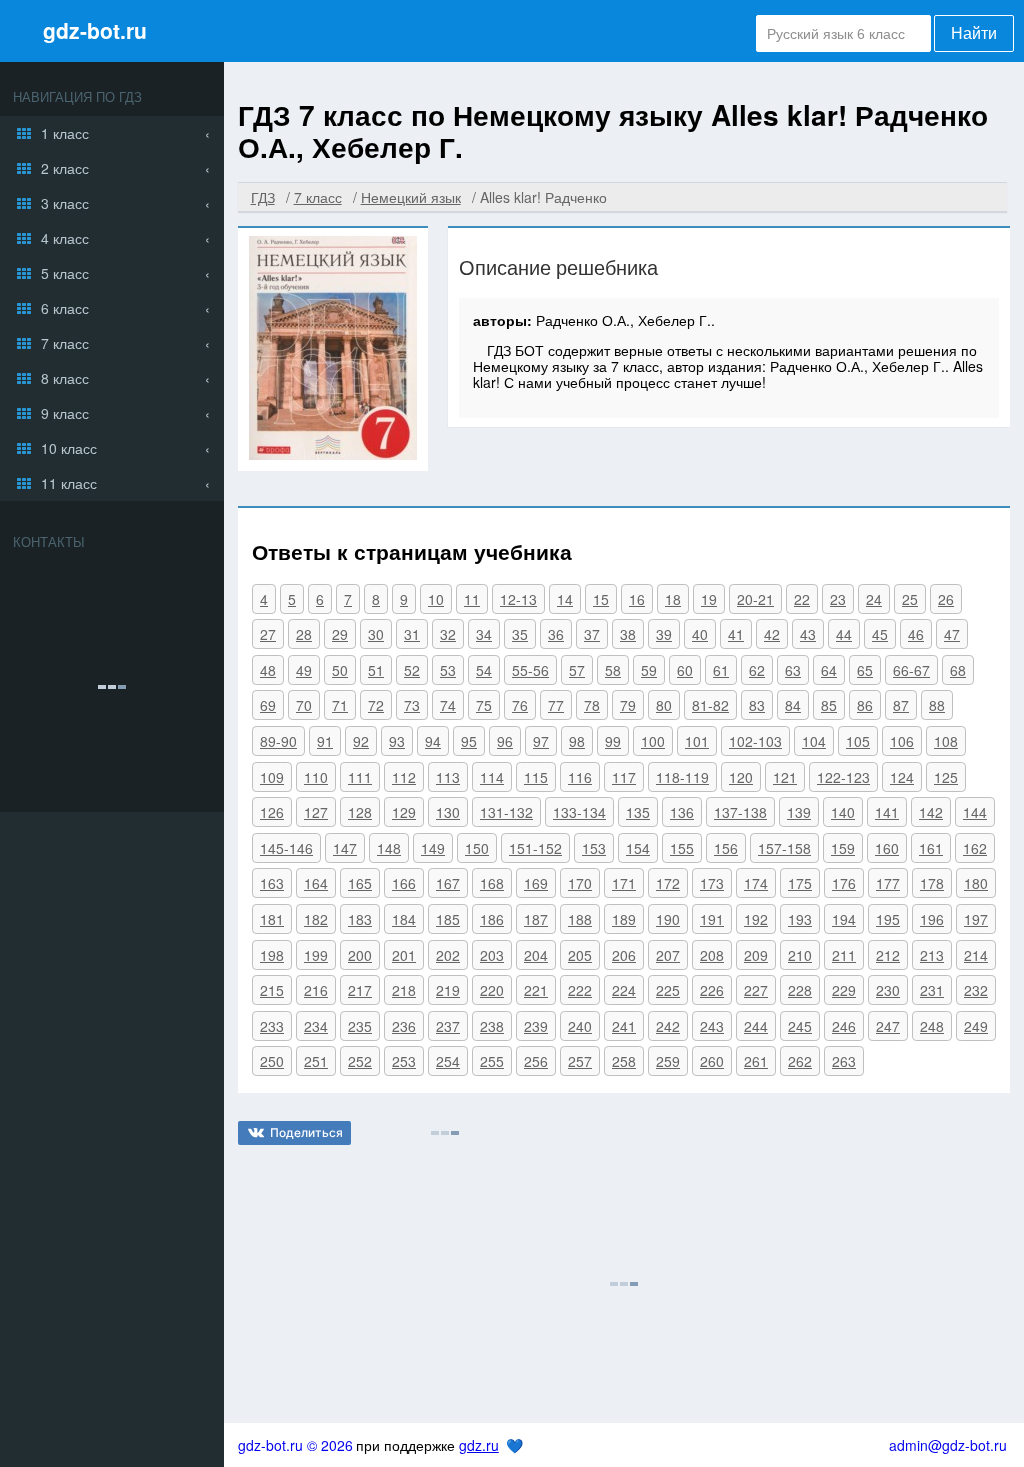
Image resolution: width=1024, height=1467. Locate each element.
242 (668, 1026)
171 (624, 883)
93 (397, 741)
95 (469, 741)
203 (492, 955)
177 (888, 883)
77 (556, 705)
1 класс (65, 133)
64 (829, 670)
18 (673, 599)
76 (520, 705)
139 (799, 812)
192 (756, 919)
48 (268, 670)
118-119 (682, 777)
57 (577, 670)
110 (316, 777)
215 (272, 990)
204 (536, 955)
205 (580, 955)
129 (404, 812)
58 (613, 670)
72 (376, 705)
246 (844, 1026)
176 (844, 883)
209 (756, 955)
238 (492, 1026)
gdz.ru (479, 1445)
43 (808, 634)
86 (865, 705)
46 (916, 634)
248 (932, 1026)
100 (653, 741)
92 (361, 741)
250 (272, 1061)
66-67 (911, 670)
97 (541, 741)
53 (448, 670)
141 (887, 812)
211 (844, 955)
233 (272, 1026)
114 (492, 777)
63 (793, 670)
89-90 (278, 741)
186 (492, 919)
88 (937, 705)
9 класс (65, 413)
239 (536, 1026)
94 (433, 741)
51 (376, 670)
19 (709, 599)
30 (376, 634)
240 (580, 1026)
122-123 (843, 777)
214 (976, 955)
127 (316, 812)
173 (712, 883)
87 (901, 705)
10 (436, 599)
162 (975, 848)
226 (712, 990)
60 (685, 670)
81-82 (710, 705)
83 (757, 705)
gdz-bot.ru (95, 30)
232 (976, 990)
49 (304, 670)
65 (865, 670)
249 (976, 1026)
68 (958, 670)
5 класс (65, 273)
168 (492, 883)
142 (931, 812)
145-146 (286, 848)
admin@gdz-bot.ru (948, 1445)
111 (360, 777)
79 (628, 705)
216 (316, 990)
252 (360, 1061)
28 (304, 634)
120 (741, 777)
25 (910, 599)
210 (800, 955)
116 (580, 777)
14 (565, 599)
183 (360, 919)
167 (448, 883)
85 (829, 705)
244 (756, 1026)
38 (628, 634)
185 (448, 919)
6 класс (65, 308)
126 (272, 812)
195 (888, 919)
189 (624, 919)
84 (793, 705)
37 (592, 634)
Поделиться (306, 1132)
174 (756, 883)
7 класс (65, 343)
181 (272, 919)
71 (340, 705)
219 (448, 990)
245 (800, 1026)
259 (668, 1061)
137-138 (740, 812)
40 (700, 634)
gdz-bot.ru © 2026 (295, 1445)
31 (412, 634)
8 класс (65, 378)
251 (316, 1061)
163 (272, 883)
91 (325, 741)
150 (477, 848)
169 (536, 883)
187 (536, 919)
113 (448, 777)
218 (404, 990)
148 (389, 848)
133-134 (579, 812)
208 (712, 955)
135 (638, 812)
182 (316, 919)
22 (802, 599)
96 (505, 741)
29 (340, 634)
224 (624, 990)
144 (975, 812)
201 (404, 955)
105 (858, 741)
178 (932, 883)
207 (668, 955)
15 (601, 599)
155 (682, 848)
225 (668, 990)
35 (520, 634)
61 (721, 670)
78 (592, 705)
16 (637, 599)
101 (697, 741)
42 (772, 634)
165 (360, 883)
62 (757, 670)
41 (736, 634)
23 (838, 599)
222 (580, 990)
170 (580, 883)
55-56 (530, 670)
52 (412, 670)
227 (756, 990)
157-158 (784, 848)
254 (448, 1061)
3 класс (65, 203)
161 (931, 848)
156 (726, 848)
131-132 (506, 812)
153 (594, 848)
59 (649, 670)
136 (682, 812)
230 (888, 990)
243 (712, 1026)
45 (880, 634)
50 (340, 670)
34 (484, 634)
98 (577, 741)
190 (668, 919)
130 (448, 812)
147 (345, 848)
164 (316, 883)
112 (404, 777)
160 (887, 848)
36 (556, 634)
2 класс (65, 168)
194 (844, 919)
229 (844, 990)
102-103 (755, 741)
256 (536, 1061)
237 (448, 1026)
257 (580, 1061)
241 (624, 1026)
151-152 (535, 848)
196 (932, 919)
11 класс (69, 483)
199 (316, 955)
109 (272, 777)
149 (433, 848)
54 (484, 670)
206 (624, 955)
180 (976, 883)
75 (484, 705)
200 (360, 955)
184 (404, 919)
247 (888, 1026)
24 (874, 599)
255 (492, 1061)
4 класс (65, 238)
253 (404, 1061)
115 (536, 777)
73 (412, 705)
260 (712, 1061)
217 (360, 990)
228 (800, 990)
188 (580, 919)
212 (888, 955)
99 (613, 741)
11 (472, 599)
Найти (974, 33)
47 (952, 634)
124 (902, 777)
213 (932, 955)
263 (844, 1061)
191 (712, 919)
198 (272, 955)
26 (946, 599)
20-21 (755, 599)
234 (316, 1026)
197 (976, 919)
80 (664, 705)
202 (448, 955)
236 (404, 1026)
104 (814, 741)
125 (946, 777)
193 (800, 919)
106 (902, 741)
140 (843, 812)
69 (268, 705)
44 (844, 634)
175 (800, 883)
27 (268, 634)
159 (843, 848)
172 (668, 883)
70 (304, 705)
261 (756, 1061)
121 (785, 777)
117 (624, 777)
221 (536, 990)
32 (448, 634)
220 (492, 990)
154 (638, 848)
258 (624, 1061)
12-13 (518, 599)
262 (800, 1061)
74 (448, 705)
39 (664, 634)
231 (932, 990)
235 (360, 1026)
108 (946, 741)
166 (404, 883)
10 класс (69, 448)
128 (360, 812)
